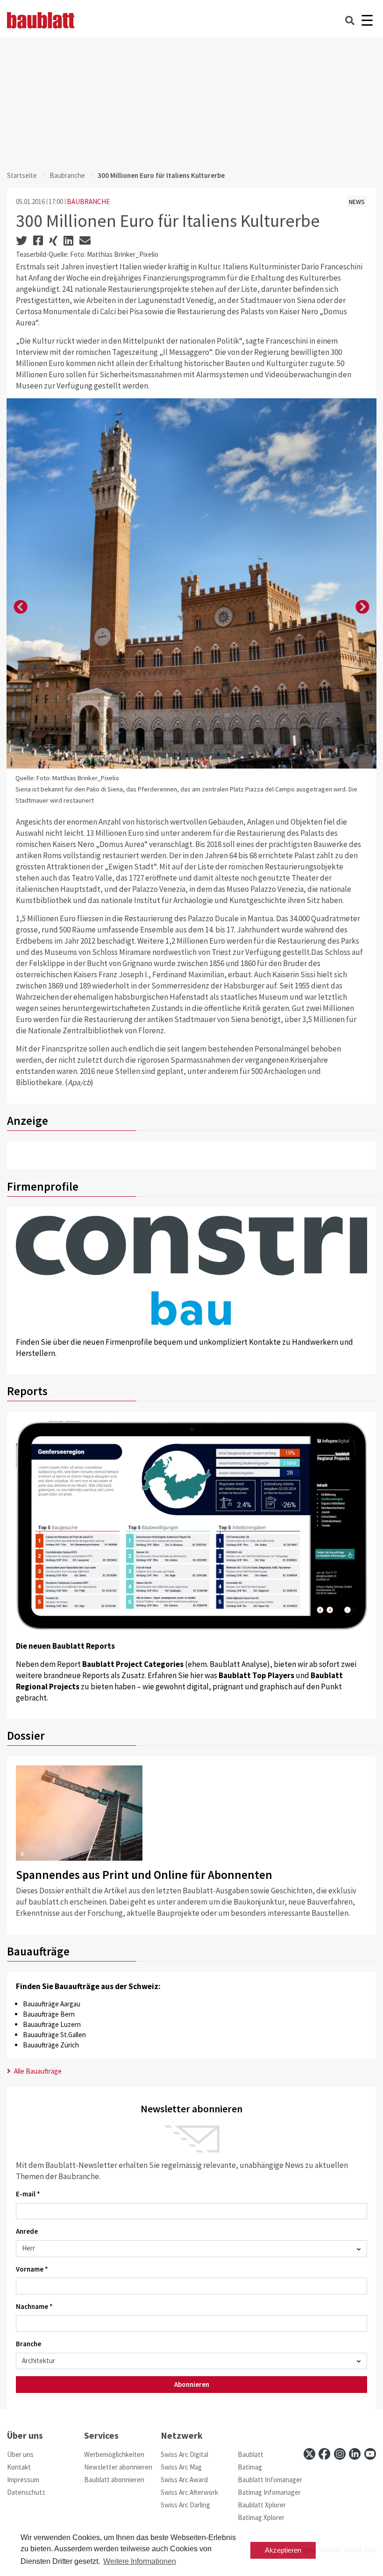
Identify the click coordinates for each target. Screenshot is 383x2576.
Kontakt (19, 2467)
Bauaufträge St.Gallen (54, 2035)
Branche (28, 2344)
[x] (309, 2454)
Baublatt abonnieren (114, 2480)
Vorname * (32, 2269)
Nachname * (34, 2306)
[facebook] (324, 2454)
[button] (21, 607)
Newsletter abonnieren (118, 2467)
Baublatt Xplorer (262, 2505)
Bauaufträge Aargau (52, 2004)
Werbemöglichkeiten (114, 2454)
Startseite (22, 175)
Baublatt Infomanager (270, 2480)
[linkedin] (355, 2454)
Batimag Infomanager (269, 2492)
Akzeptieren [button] (283, 2550)
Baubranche (67, 175)
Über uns (20, 2454)
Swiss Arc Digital (184, 2454)
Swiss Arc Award (184, 2480)
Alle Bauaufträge (37, 2071)
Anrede (27, 2231)
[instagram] (340, 2454)
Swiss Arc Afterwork (189, 2492)
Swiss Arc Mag (181, 2467)
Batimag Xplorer (261, 2517)
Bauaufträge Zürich (51, 2045)
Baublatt (251, 2454)
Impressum (23, 2480)
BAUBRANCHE (88, 201)
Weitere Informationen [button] (140, 2561)
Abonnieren (192, 2384)
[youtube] (370, 2454)
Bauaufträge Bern (49, 2014)
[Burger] (367, 20)
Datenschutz (26, 2492)
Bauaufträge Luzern (52, 2024)
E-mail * (28, 2194)
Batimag (250, 2467)
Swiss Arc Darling (185, 2505)
